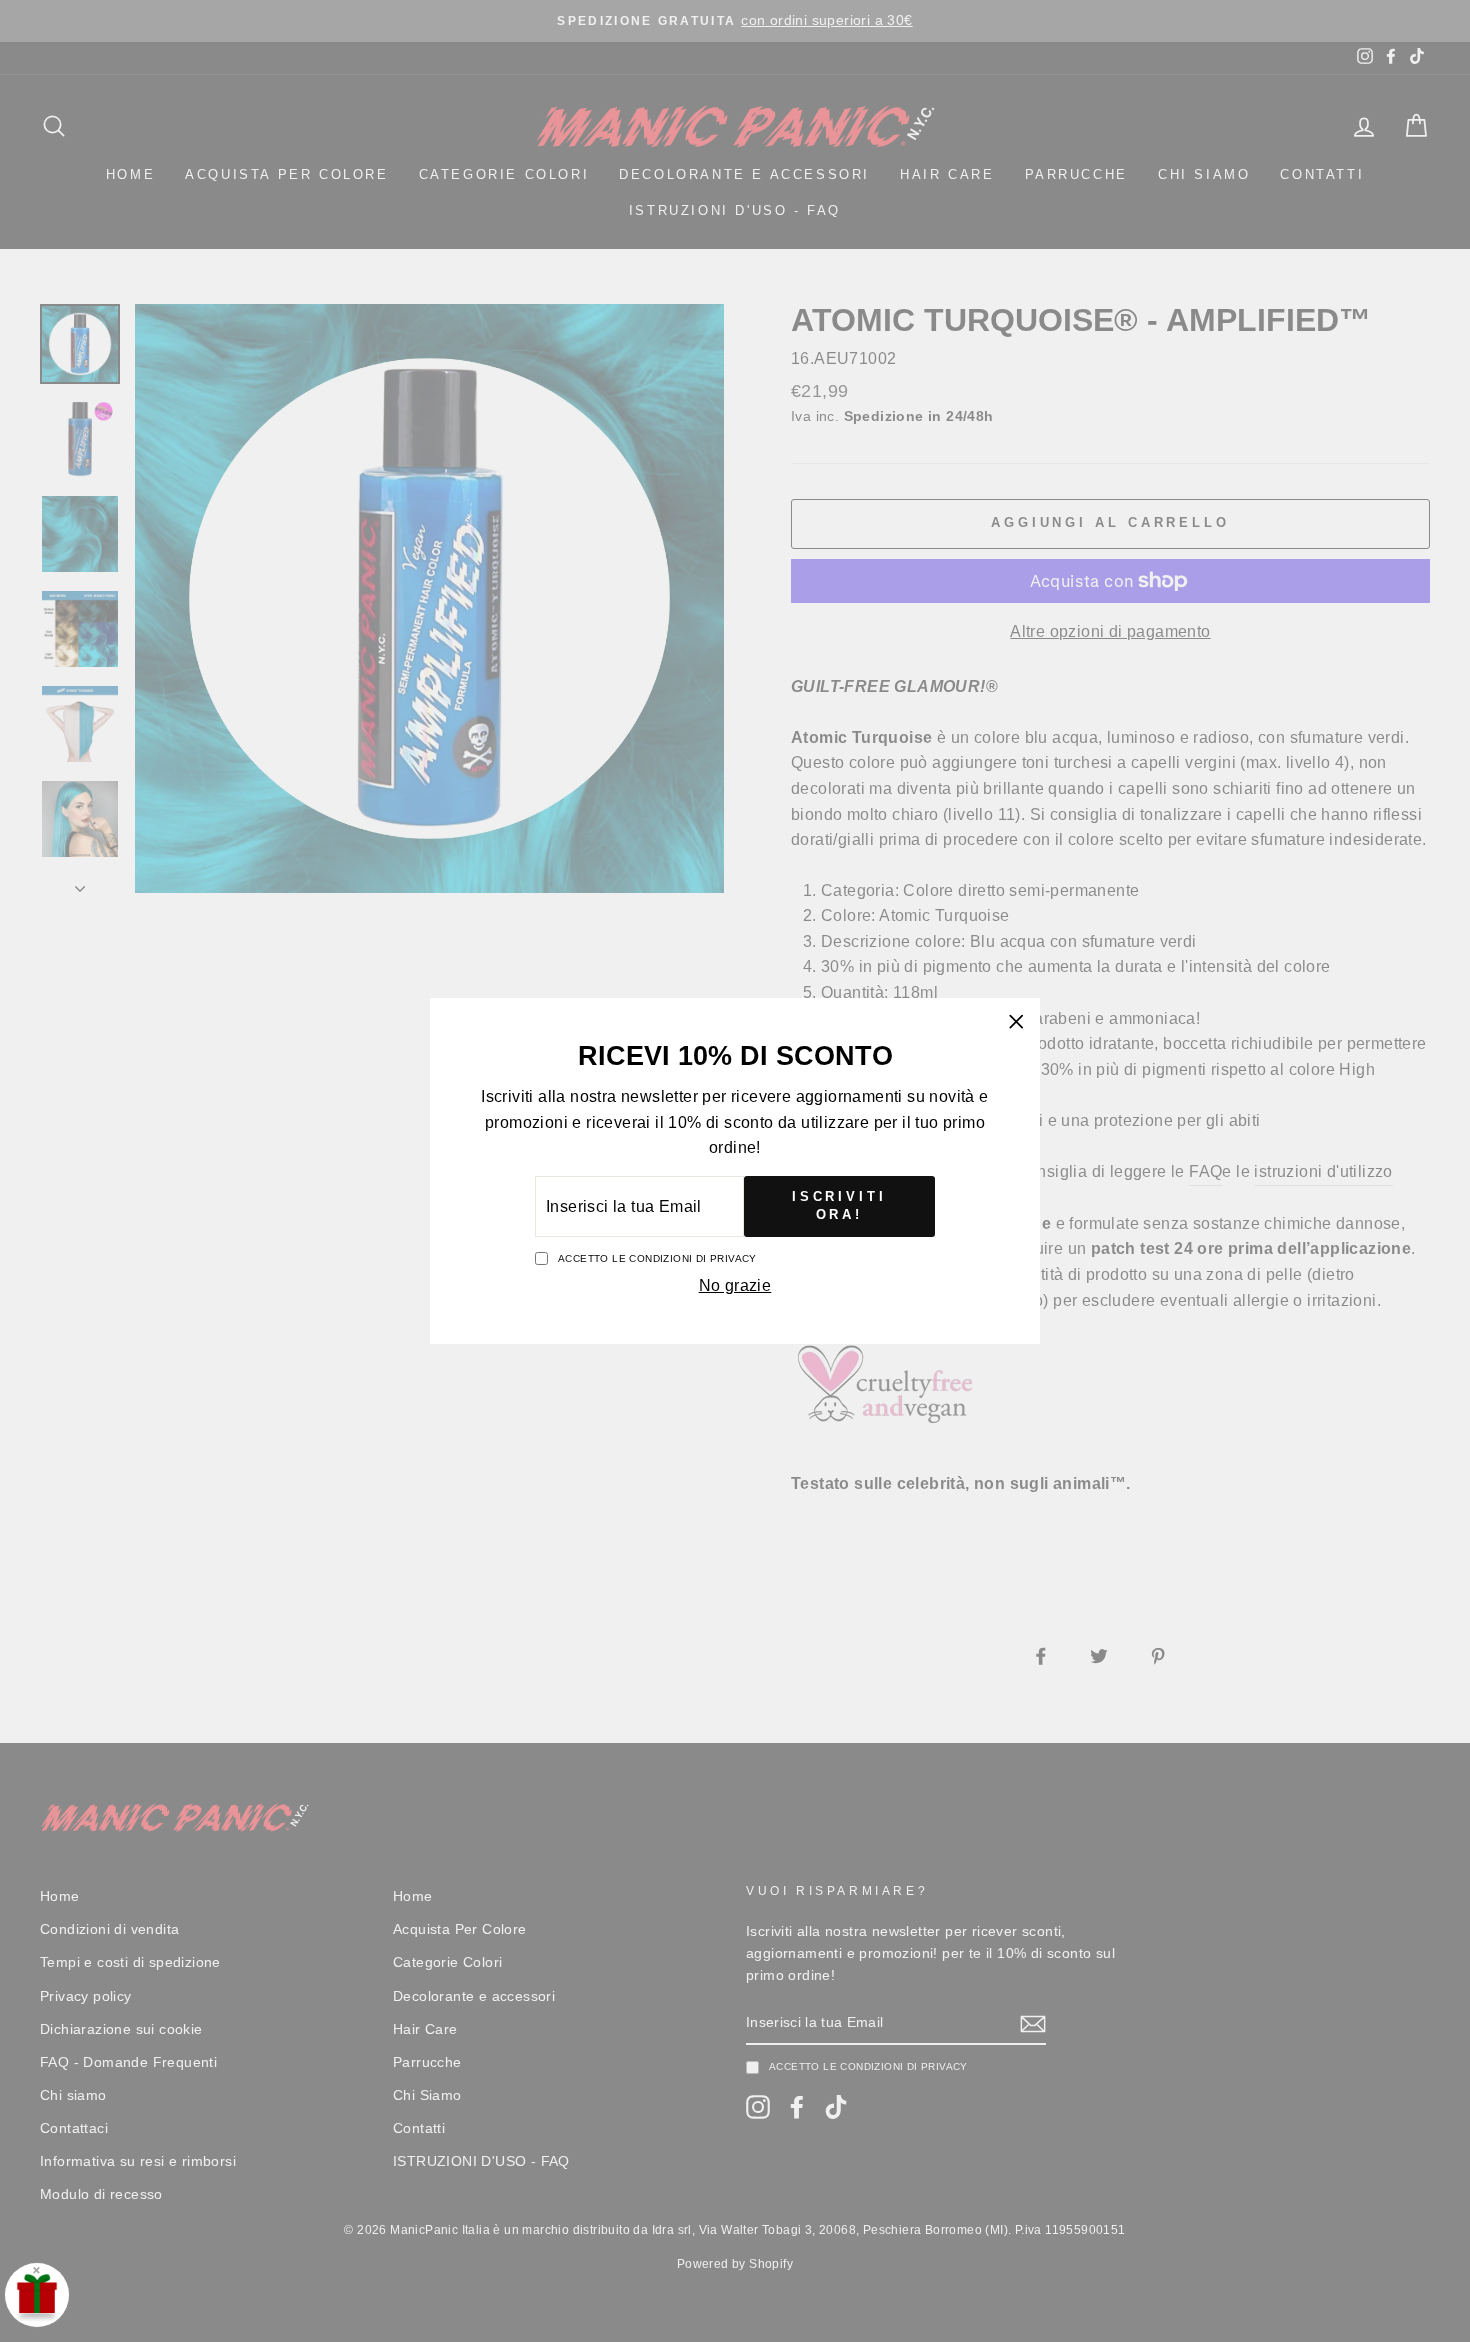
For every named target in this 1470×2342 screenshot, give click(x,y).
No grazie (735, 1285)
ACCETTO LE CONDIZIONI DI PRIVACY (657, 1258)
